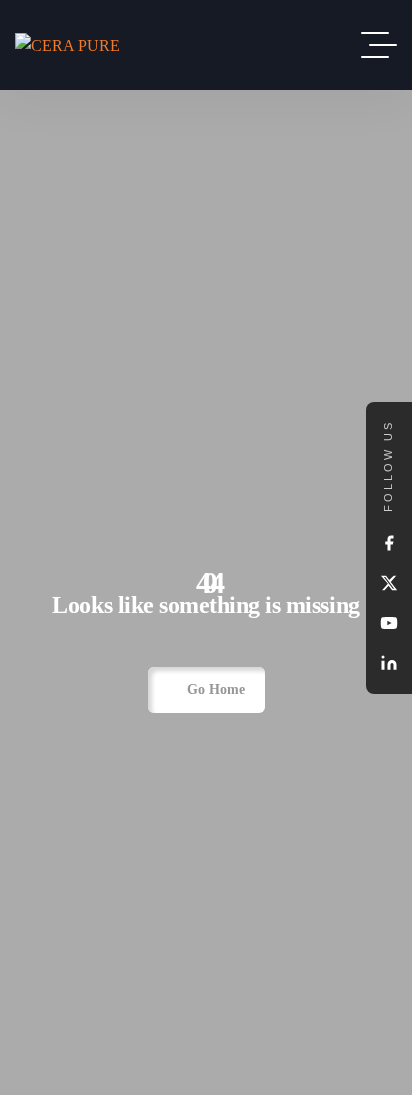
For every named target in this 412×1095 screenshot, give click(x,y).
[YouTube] (389, 623)
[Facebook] (389, 543)
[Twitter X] (389, 583)
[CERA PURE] (67, 44)
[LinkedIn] (389, 663)
